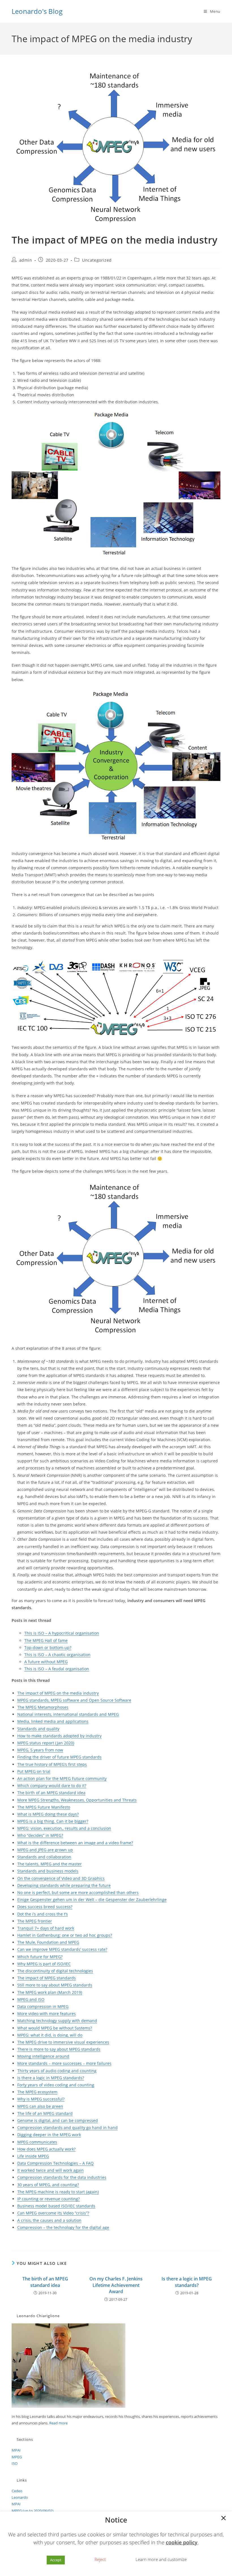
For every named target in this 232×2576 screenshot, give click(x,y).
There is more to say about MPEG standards (59, 2049)
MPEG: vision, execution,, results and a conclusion (64, 1828)
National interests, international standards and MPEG (68, 1714)
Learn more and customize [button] (161, 2559)
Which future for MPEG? (40, 1957)
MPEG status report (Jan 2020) (46, 1743)
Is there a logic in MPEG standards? (187, 2282)
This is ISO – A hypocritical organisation (62, 1633)
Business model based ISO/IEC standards (56, 2206)
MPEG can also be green (40, 2106)
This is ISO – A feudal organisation (57, 1669)
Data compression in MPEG (43, 2006)
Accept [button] (56, 2560)
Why (21, 2099)
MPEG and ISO (31, 1999)
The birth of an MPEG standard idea (51, 1793)
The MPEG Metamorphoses (43, 1707)
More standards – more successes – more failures (64, 2063)
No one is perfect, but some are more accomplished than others (78, 1892)
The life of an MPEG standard (45, 2113)
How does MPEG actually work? (46, 2149)
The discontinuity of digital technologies (55, 1971)
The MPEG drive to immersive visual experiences (63, 2042)
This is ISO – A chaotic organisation (57, 1655)
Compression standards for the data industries (62, 2177)
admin (26, 260)
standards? (73, 2078)
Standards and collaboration (44, 1857)
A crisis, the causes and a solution (49, 2220)
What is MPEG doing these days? (48, 1814)
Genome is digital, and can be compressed (58, 2120)
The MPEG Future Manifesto (44, 1807)
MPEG (17, 2457)
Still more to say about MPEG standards (55, 1985)
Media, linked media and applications (53, 1721)
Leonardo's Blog (37, 11)
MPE (54, 2078)
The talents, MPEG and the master (50, 1864)
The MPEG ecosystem (37, 2092)
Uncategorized (97, 260)
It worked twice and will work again (51, 2170)
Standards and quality (38, 1729)
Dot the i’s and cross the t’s (43, 1914)
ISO (15, 2463)
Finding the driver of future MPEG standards (59, 1757)
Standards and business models (48, 1871)
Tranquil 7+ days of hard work (46, 1928)
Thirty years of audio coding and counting (57, 2071)
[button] (224, 2519)
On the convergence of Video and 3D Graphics (61, 1878)
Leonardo (20, 2497)
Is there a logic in (34, 2078)
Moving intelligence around (43, 2056)
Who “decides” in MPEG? (40, 1835)
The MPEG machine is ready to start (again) (58, 2192)
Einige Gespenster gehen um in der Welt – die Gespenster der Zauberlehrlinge (92, 1900)
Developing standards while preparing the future (64, 1885)
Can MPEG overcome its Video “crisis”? (53, 2213)
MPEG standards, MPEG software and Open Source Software (74, 1700)
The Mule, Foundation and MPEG (48, 1942)
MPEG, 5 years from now (40, 1750)
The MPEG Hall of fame (46, 1640)
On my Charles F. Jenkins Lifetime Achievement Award (116, 2285)
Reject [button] (100, 2559)
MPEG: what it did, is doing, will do (50, 2035)
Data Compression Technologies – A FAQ (55, 2163)
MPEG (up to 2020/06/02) (33, 2511)
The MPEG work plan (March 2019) (50, 1992)
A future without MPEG (46, 1662)
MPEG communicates (37, 2142)
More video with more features (47, 2014)
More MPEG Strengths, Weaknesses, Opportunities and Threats (77, 1800)
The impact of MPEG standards (47, 1978)
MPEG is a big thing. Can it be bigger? (53, 1821)
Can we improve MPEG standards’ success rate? (62, 1949)
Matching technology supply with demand (57, 2021)
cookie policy (182, 2542)
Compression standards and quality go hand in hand (67, 2128)
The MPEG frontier (35, 1921)
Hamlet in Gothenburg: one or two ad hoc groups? (65, 1935)
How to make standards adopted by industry (59, 1736)
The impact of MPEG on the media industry (58, 1693)
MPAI (16, 2450)
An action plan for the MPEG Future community (62, 1778)
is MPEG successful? (45, 2099)
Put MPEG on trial (34, 1771)
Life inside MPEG (33, 2156)
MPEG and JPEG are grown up (45, 1850)
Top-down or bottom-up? (48, 1648)
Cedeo (17, 2491)
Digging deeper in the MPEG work (49, 2135)
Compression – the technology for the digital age (63, 2227)
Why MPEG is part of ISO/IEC (44, 1964)
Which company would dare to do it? (52, 1786)
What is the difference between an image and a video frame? (75, 1843)
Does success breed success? (45, 1907)
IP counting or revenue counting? (49, 2199)
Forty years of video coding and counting (56, 2085)
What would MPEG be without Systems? (55, 2028)
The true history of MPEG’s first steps (52, 1764)
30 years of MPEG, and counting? (48, 2185)
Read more (58, 2423)
